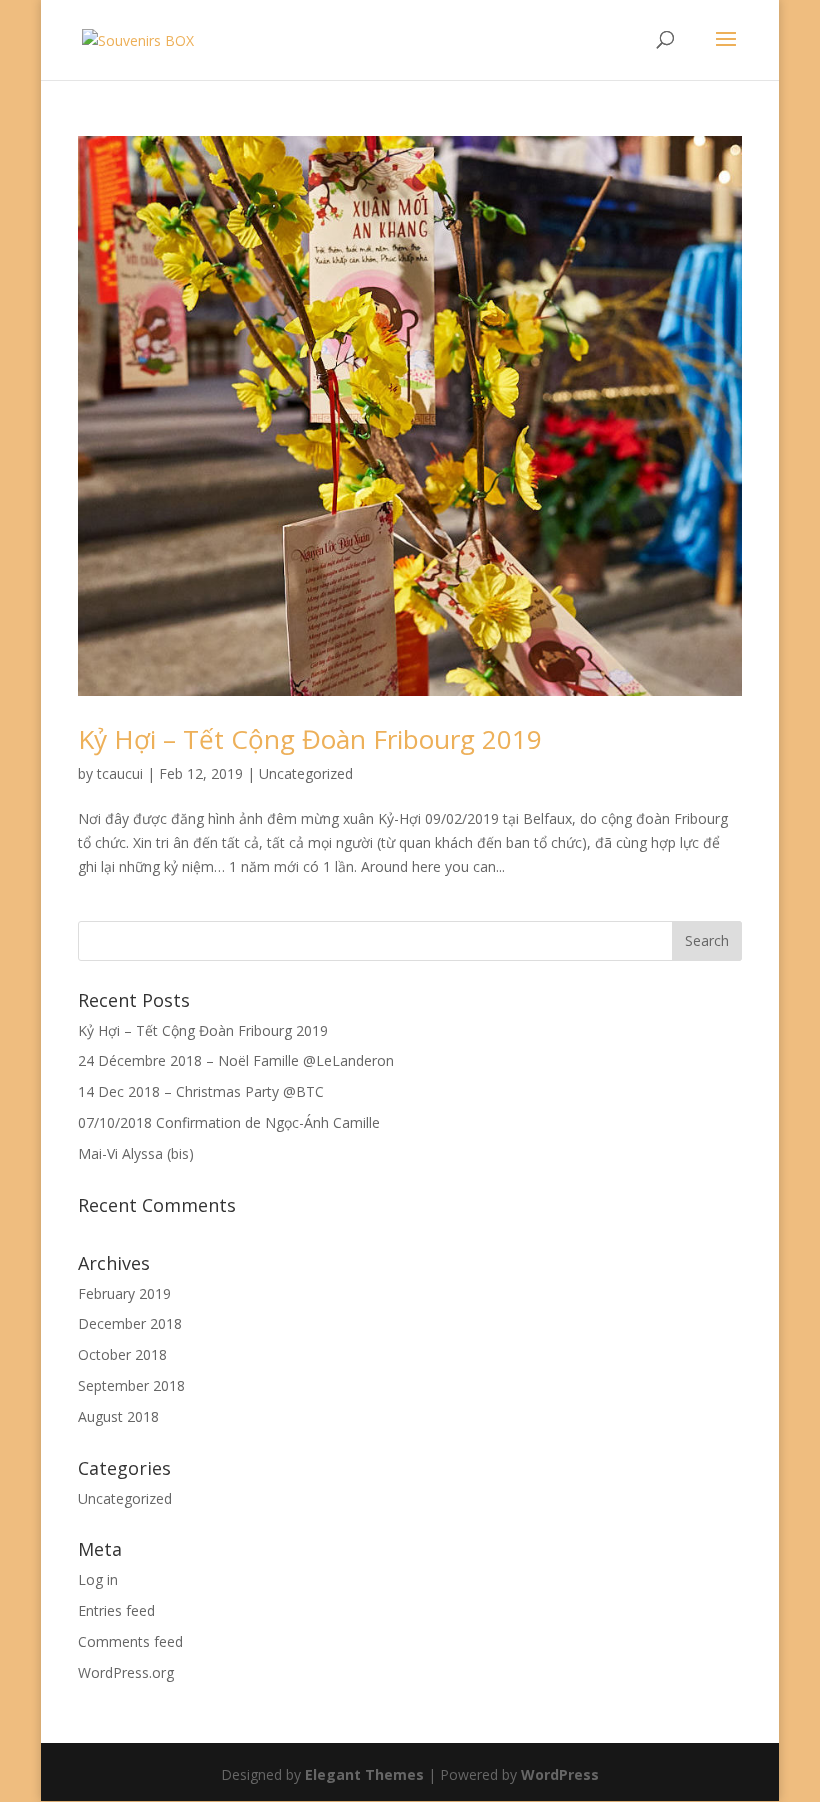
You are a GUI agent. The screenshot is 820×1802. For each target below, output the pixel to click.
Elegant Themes (364, 1774)
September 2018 (131, 1385)
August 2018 (118, 1416)
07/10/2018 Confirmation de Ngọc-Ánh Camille (229, 1122)
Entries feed (116, 1610)
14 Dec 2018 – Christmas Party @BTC (201, 1091)
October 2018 (122, 1354)
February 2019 (124, 1293)
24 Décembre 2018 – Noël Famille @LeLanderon (236, 1060)
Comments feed (130, 1641)
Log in (98, 1579)
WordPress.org (126, 1672)
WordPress (560, 1774)
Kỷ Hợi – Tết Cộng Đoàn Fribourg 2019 (310, 739)
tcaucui (120, 773)
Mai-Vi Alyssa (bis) (136, 1153)
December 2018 (130, 1323)
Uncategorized (306, 773)
